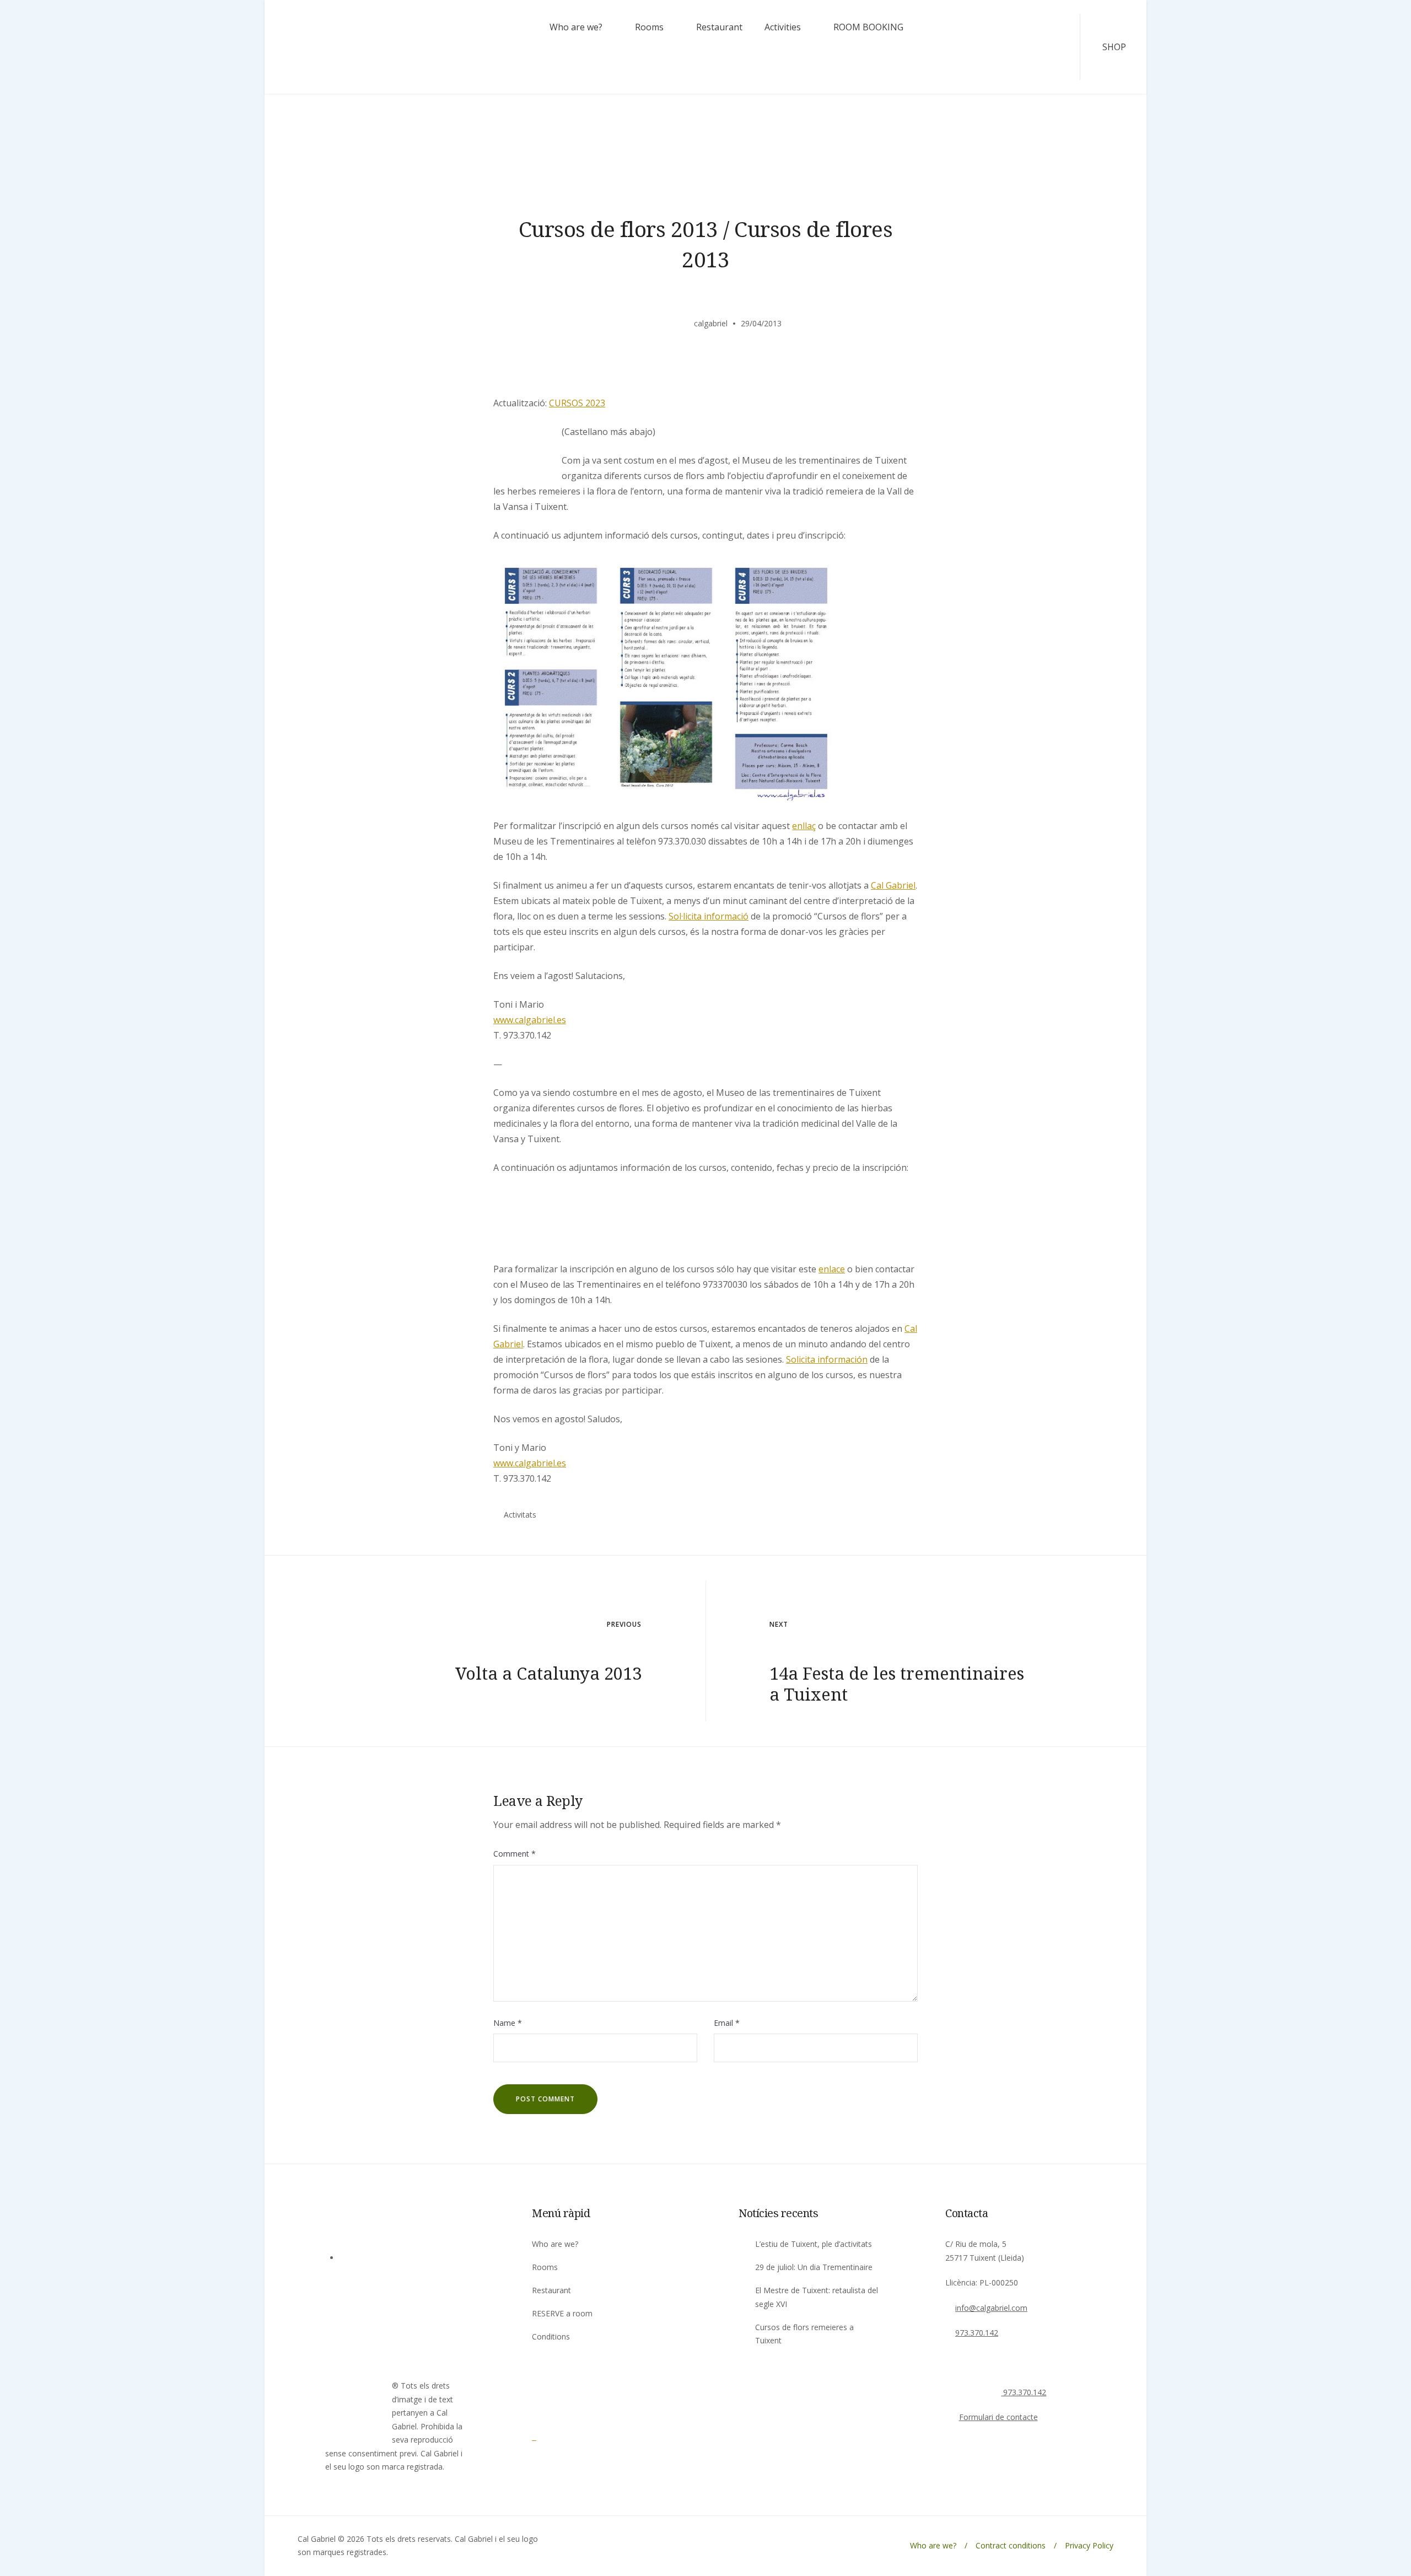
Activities (783, 27)
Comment (515, 1854)
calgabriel (711, 323)
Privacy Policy (1089, 2545)
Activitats (520, 1515)
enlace (832, 1269)
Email (727, 2023)
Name (508, 2023)
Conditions (551, 2336)
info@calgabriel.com (991, 2308)
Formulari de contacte (998, 2417)
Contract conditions (1011, 2545)
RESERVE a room (562, 2313)
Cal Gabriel (893, 885)
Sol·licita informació (709, 916)
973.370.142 (977, 2333)
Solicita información (827, 1359)
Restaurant (719, 27)
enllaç (804, 826)
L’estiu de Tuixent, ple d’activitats (814, 2244)
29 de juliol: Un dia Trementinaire (814, 2267)
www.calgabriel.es (530, 1020)
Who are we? (576, 27)
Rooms (649, 27)
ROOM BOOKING (868, 27)
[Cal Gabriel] (562, 2437)
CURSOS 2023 (577, 403)
